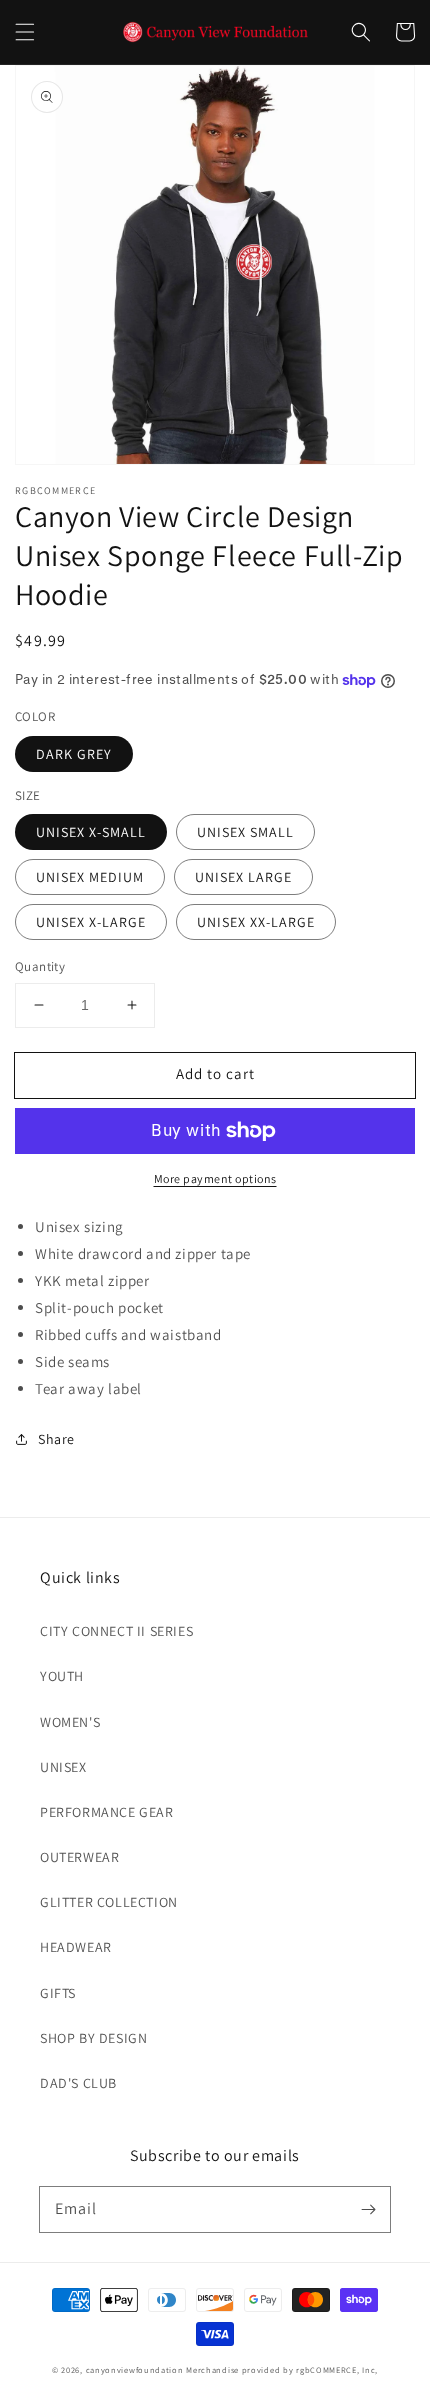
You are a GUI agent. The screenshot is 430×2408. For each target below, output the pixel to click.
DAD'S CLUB (78, 2083)
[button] (25, 32)
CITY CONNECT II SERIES (116, 1631)
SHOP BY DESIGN (93, 2038)
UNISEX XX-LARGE (256, 922)
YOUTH (62, 1676)
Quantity (40, 966)
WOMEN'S (70, 1722)
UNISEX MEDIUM (90, 877)
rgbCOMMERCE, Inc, (337, 2369)
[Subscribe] (368, 2209)
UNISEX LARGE (243, 877)
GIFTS (58, 1993)
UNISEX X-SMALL (91, 832)
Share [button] (56, 1439)
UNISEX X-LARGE (91, 922)
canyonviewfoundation (135, 2369)
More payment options (215, 1178)
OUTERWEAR (79, 1857)
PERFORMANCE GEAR (107, 1812)
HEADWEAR (76, 1947)
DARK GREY (74, 754)
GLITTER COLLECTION (109, 1902)
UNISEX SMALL (245, 832)
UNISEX (63, 1767)
